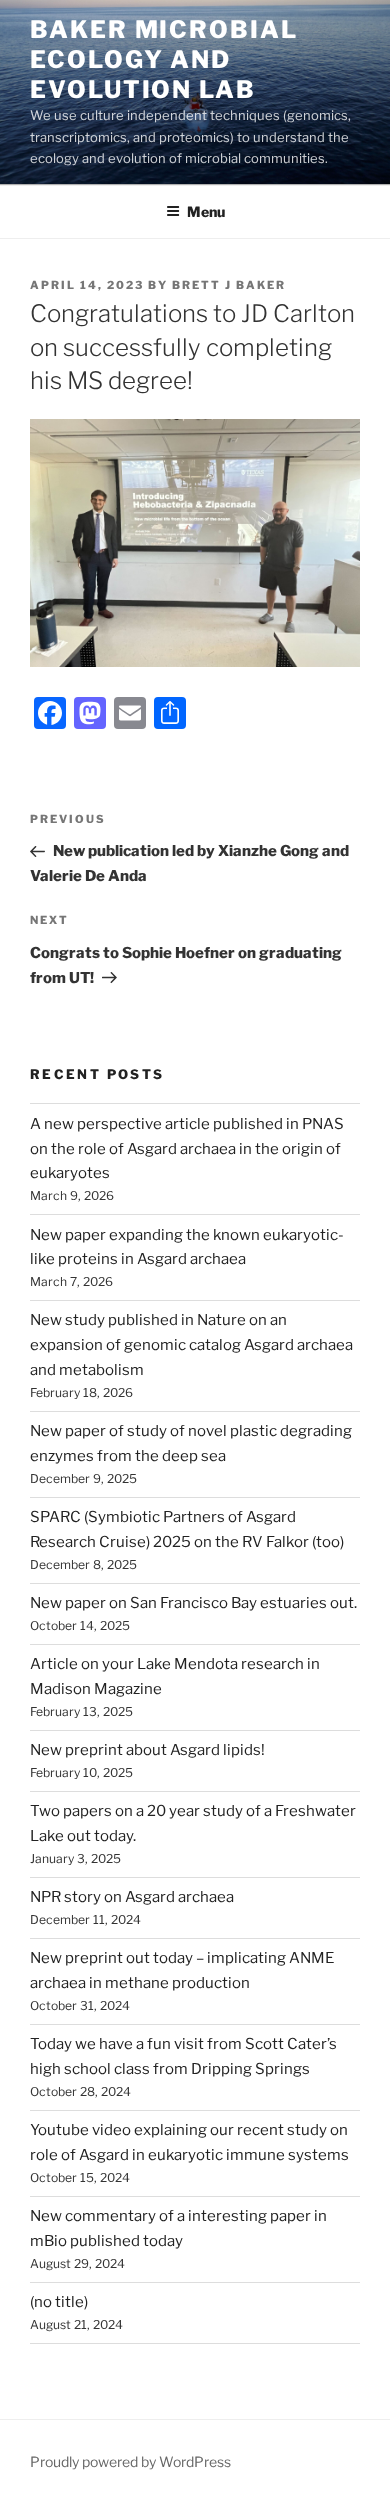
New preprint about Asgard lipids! (147, 1750)
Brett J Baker (229, 285)
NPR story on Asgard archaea (132, 1897)
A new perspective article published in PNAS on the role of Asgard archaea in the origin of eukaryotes (187, 1149)
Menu (206, 211)
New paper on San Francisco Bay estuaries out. (193, 1603)
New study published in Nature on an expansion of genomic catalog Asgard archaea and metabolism (191, 1345)
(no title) (59, 2302)
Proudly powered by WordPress (130, 2461)
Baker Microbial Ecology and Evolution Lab (164, 59)
